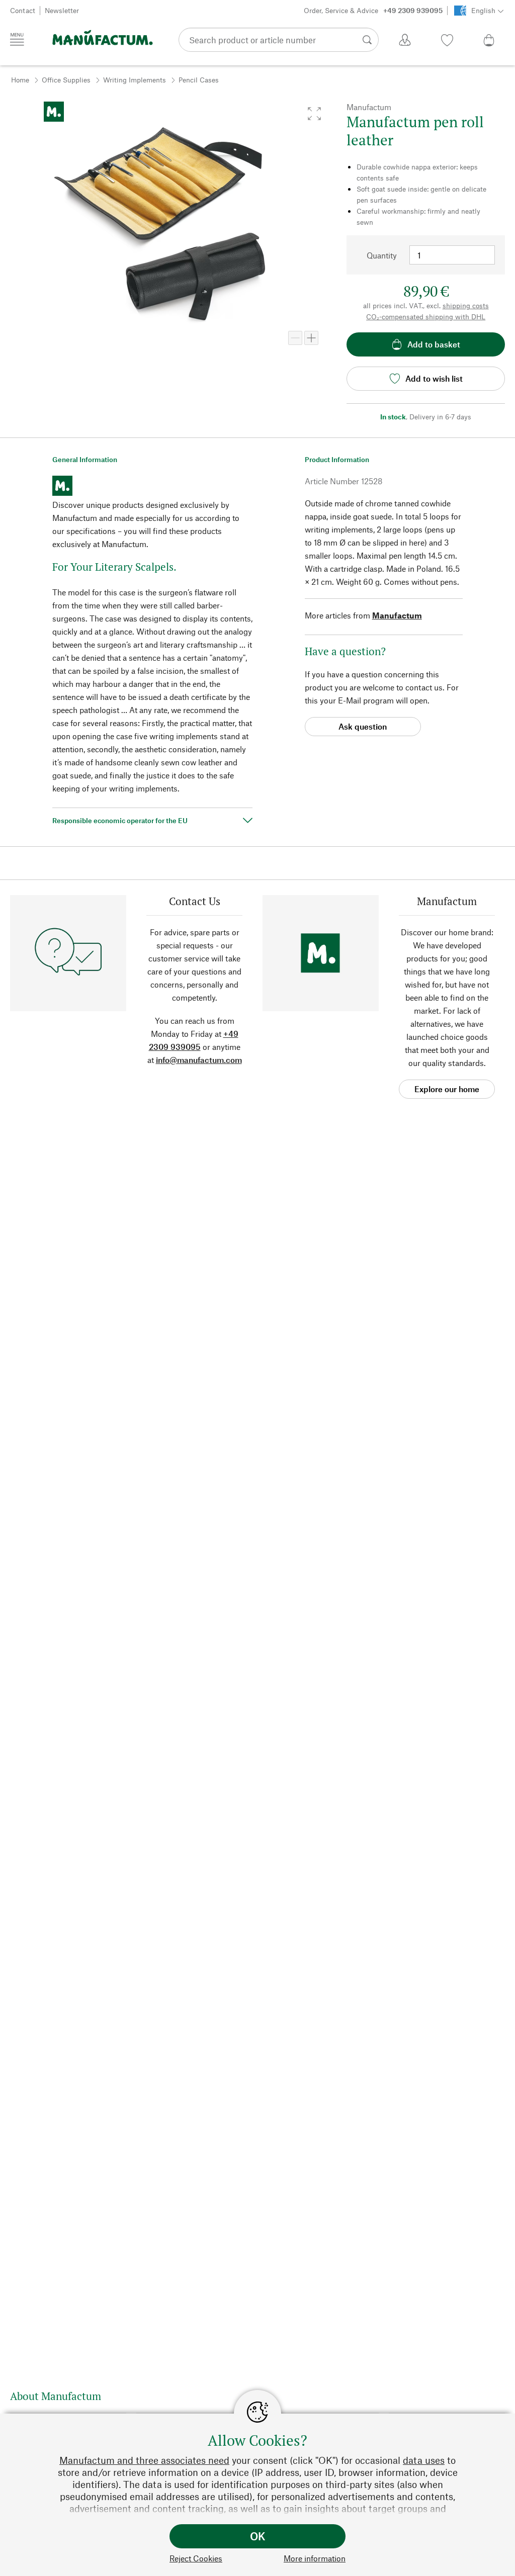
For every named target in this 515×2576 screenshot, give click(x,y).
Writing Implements (135, 80)
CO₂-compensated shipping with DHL (426, 317)
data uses (424, 2460)
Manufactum (397, 615)
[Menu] (17, 39)
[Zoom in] (311, 338)
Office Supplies (66, 80)
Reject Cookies (196, 2558)
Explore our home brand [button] (447, 1091)
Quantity (382, 255)
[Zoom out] (295, 338)
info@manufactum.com (199, 1060)
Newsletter (62, 10)
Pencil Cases (199, 80)
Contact (23, 10)
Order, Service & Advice (373, 10)
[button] (314, 114)
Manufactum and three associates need (144, 2460)
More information (315, 2558)
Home (20, 80)
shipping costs (466, 305)
